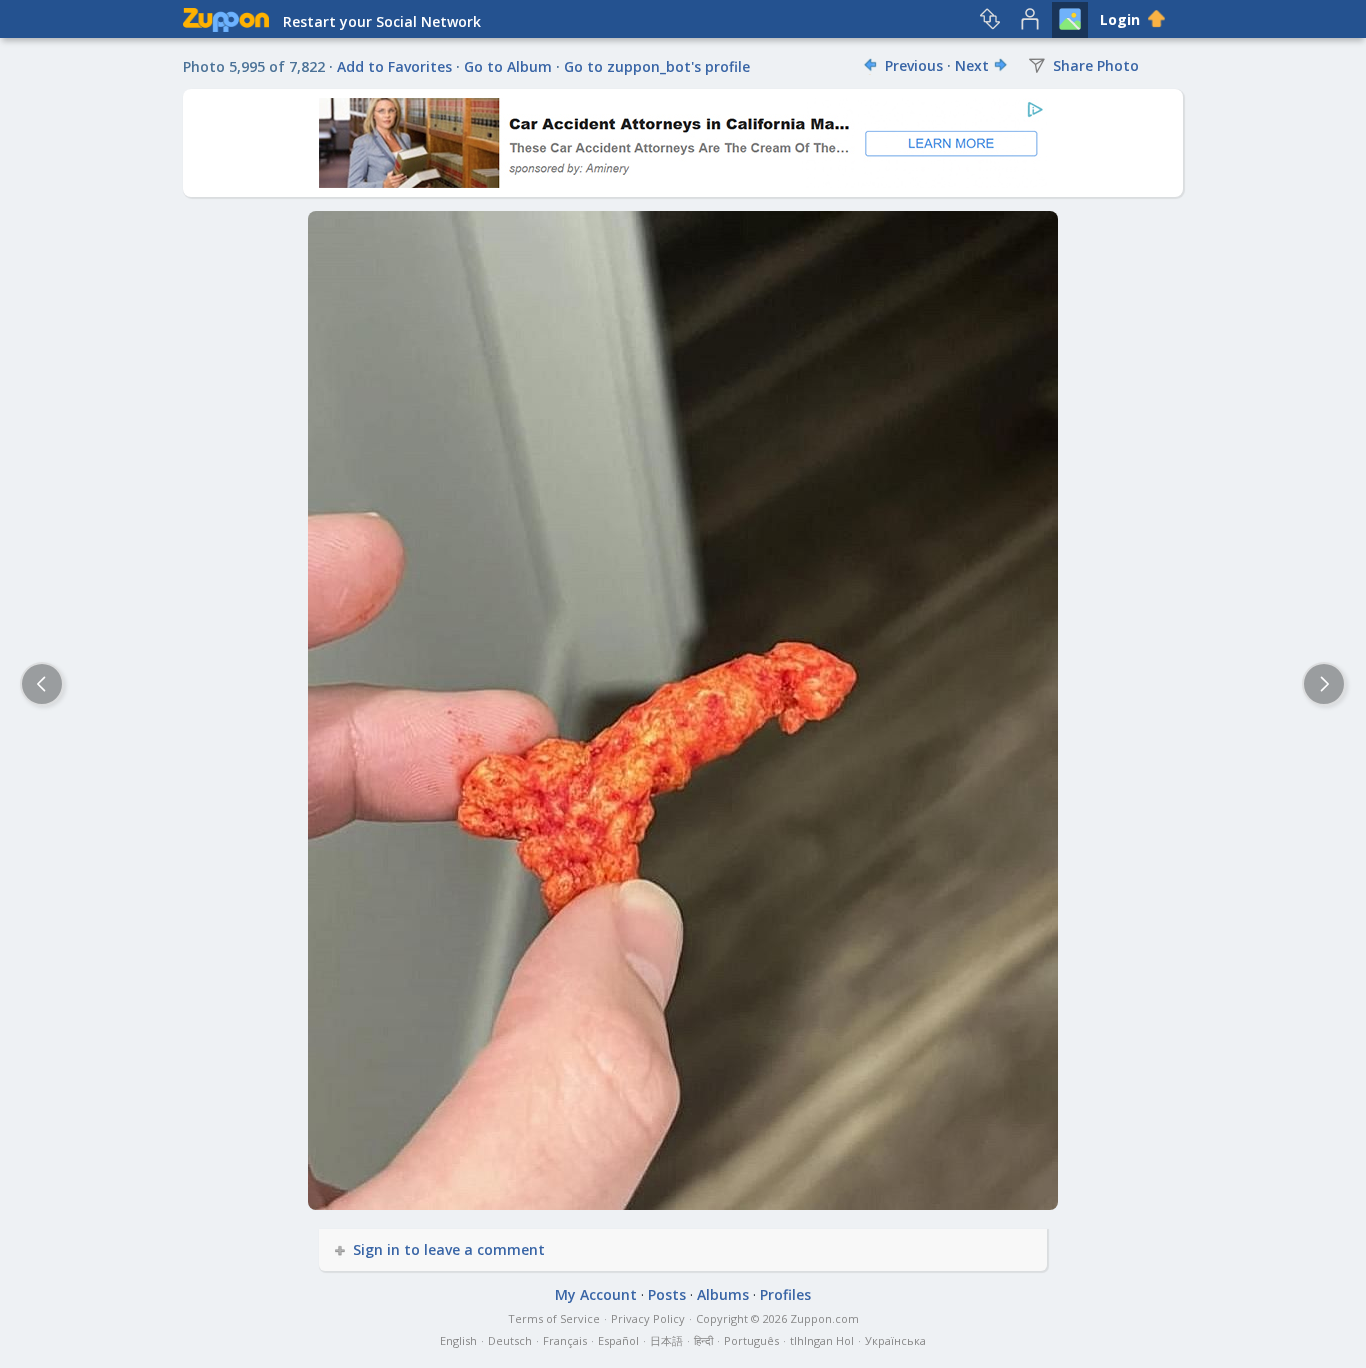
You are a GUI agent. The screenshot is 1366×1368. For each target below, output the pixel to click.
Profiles (785, 1294)
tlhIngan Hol (822, 1340)
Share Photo (1094, 65)
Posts (667, 1294)
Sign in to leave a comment (449, 1249)
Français (565, 1340)
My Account (596, 1294)
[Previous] (42, 684)
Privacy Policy (648, 1318)
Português (751, 1340)
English (458, 1340)
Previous (914, 65)
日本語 (666, 1340)
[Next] (1324, 684)
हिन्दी (703, 1340)
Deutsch (510, 1340)
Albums (723, 1294)
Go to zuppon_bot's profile (657, 66)
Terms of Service (554, 1318)
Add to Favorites (394, 66)
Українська (895, 1340)
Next (972, 65)
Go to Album (508, 66)
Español (618, 1340)
